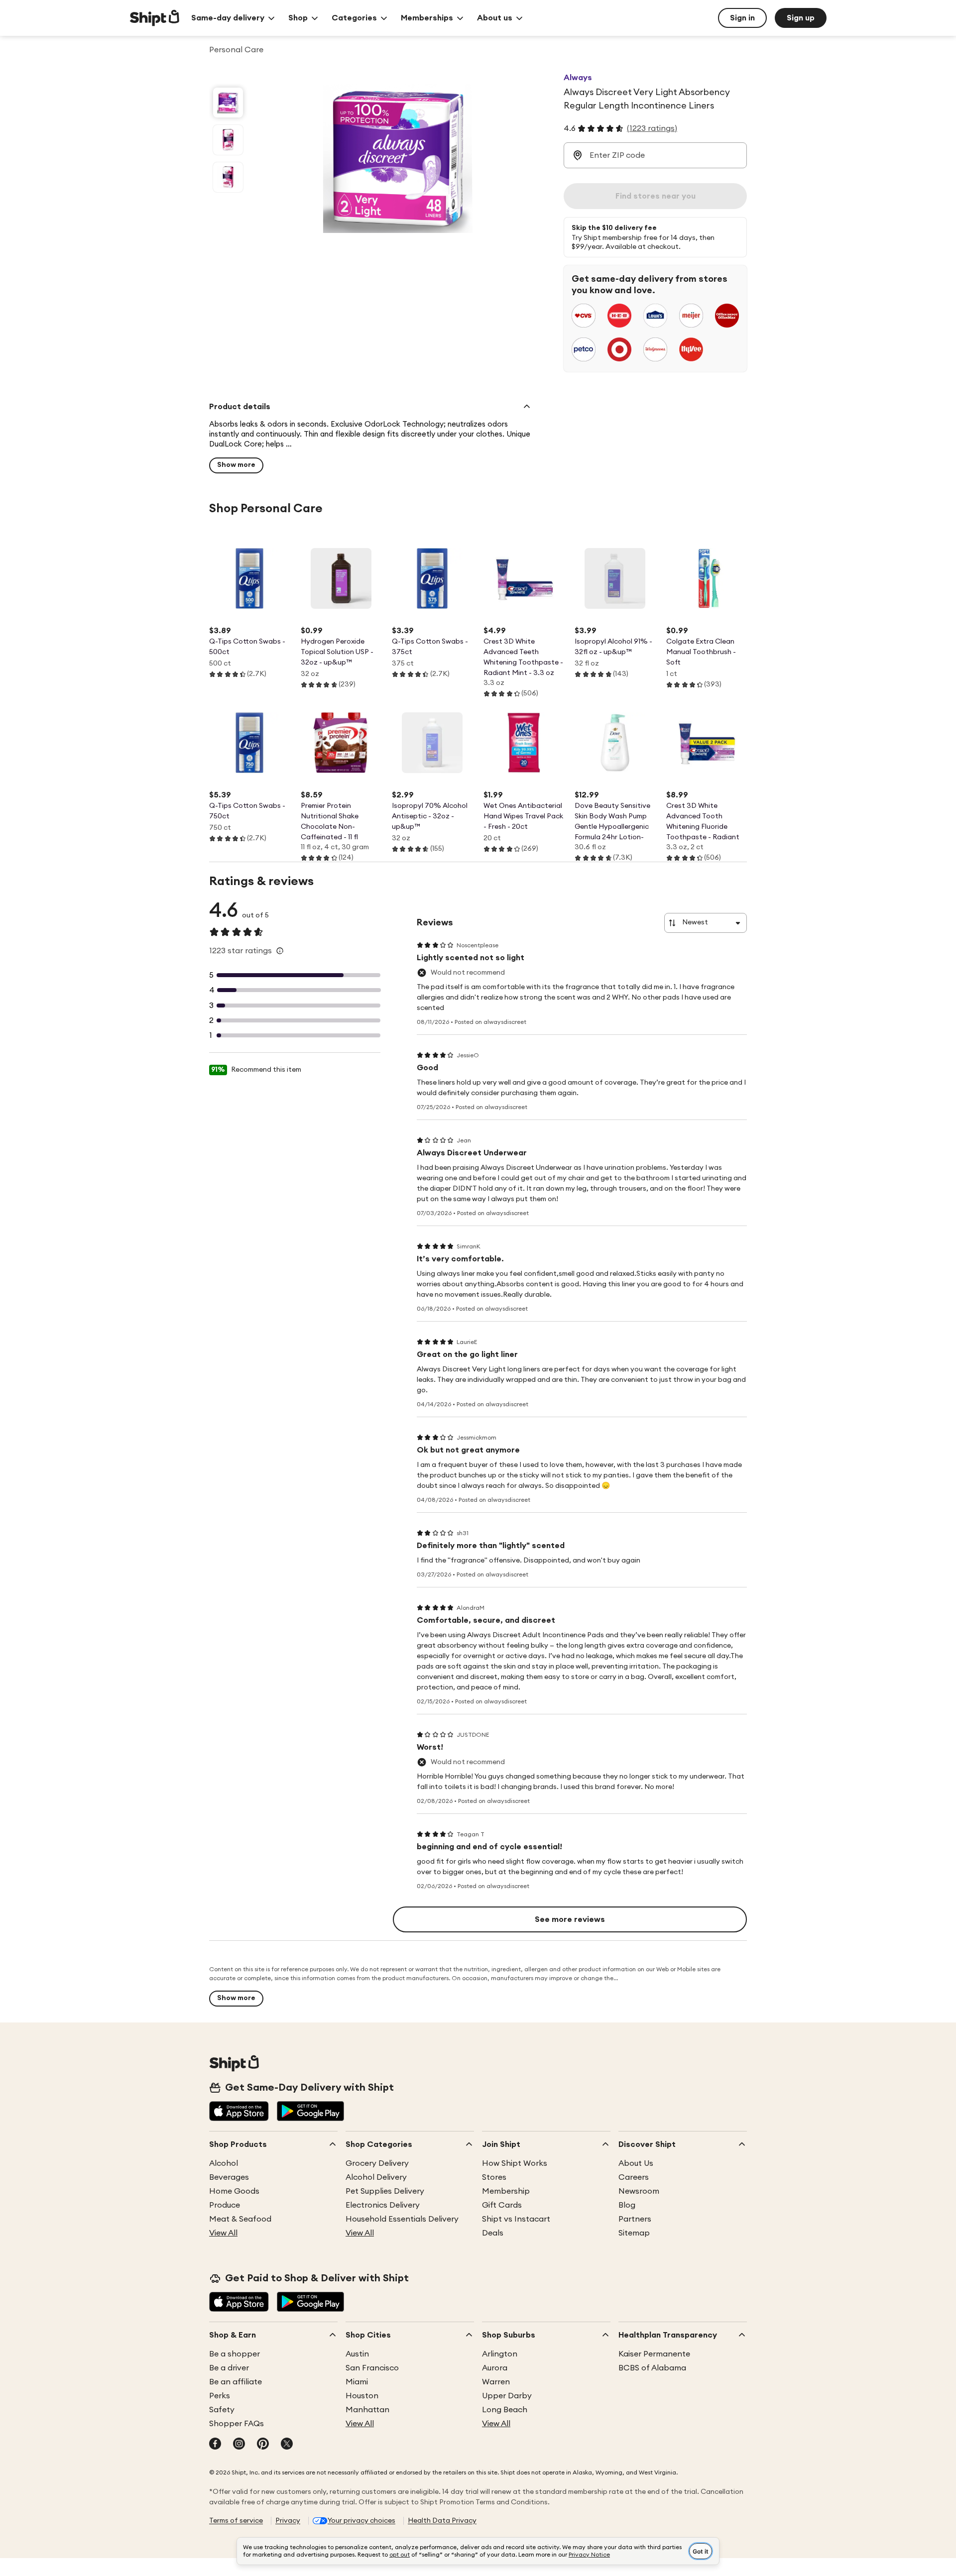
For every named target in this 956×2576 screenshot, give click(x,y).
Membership (506, 2191)
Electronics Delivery (383, 2205)
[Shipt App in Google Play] (310, 2112)
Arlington (500, 2354)
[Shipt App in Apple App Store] (239, 2112)
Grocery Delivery (377, 2163)
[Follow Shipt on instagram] (239, 2445)
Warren (496, 2382)
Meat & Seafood (240, 2219)
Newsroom (639, 2191)
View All (223, 2233)
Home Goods (234, 2191)
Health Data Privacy (442, 2521)
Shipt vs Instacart (516, 2219)
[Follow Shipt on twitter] (287, 2445)
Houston (362, 2396)
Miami (357, 2382)
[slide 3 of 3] (228, 177)
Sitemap (634, 2233)
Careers (634, 2177)
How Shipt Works (515, 2163)
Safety (222, 2410)
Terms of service (236, 2521)
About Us (636, 2163)
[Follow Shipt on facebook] (215, 2445)
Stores (494, 2177)
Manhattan (367, 2410)
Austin (357, 2354)
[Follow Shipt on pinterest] (263, 2445)
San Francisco (372, 2368)
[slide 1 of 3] (228, 103)
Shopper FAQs (237, 2424)
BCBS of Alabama (652, 2368)
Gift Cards (502, 2205)
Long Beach (505, 2410)
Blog (627, 2205)
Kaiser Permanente (654, 2354)
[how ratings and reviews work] (280, 951)
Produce (225, 2205)
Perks (220, 2396)
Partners (635, 2219)
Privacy (288, 2521)
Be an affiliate (236, 2382)
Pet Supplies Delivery (385, 2191)
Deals (493, 2233)
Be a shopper (235, 2354)
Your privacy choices (361, 2521)
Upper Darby (507, 2396)
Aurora (495, 2368)
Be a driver (229, 2368)
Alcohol (224, 2163)
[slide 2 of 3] (228, 140)
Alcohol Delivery (376, 2177)
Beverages (229, 2177)
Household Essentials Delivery (402, 2219)
